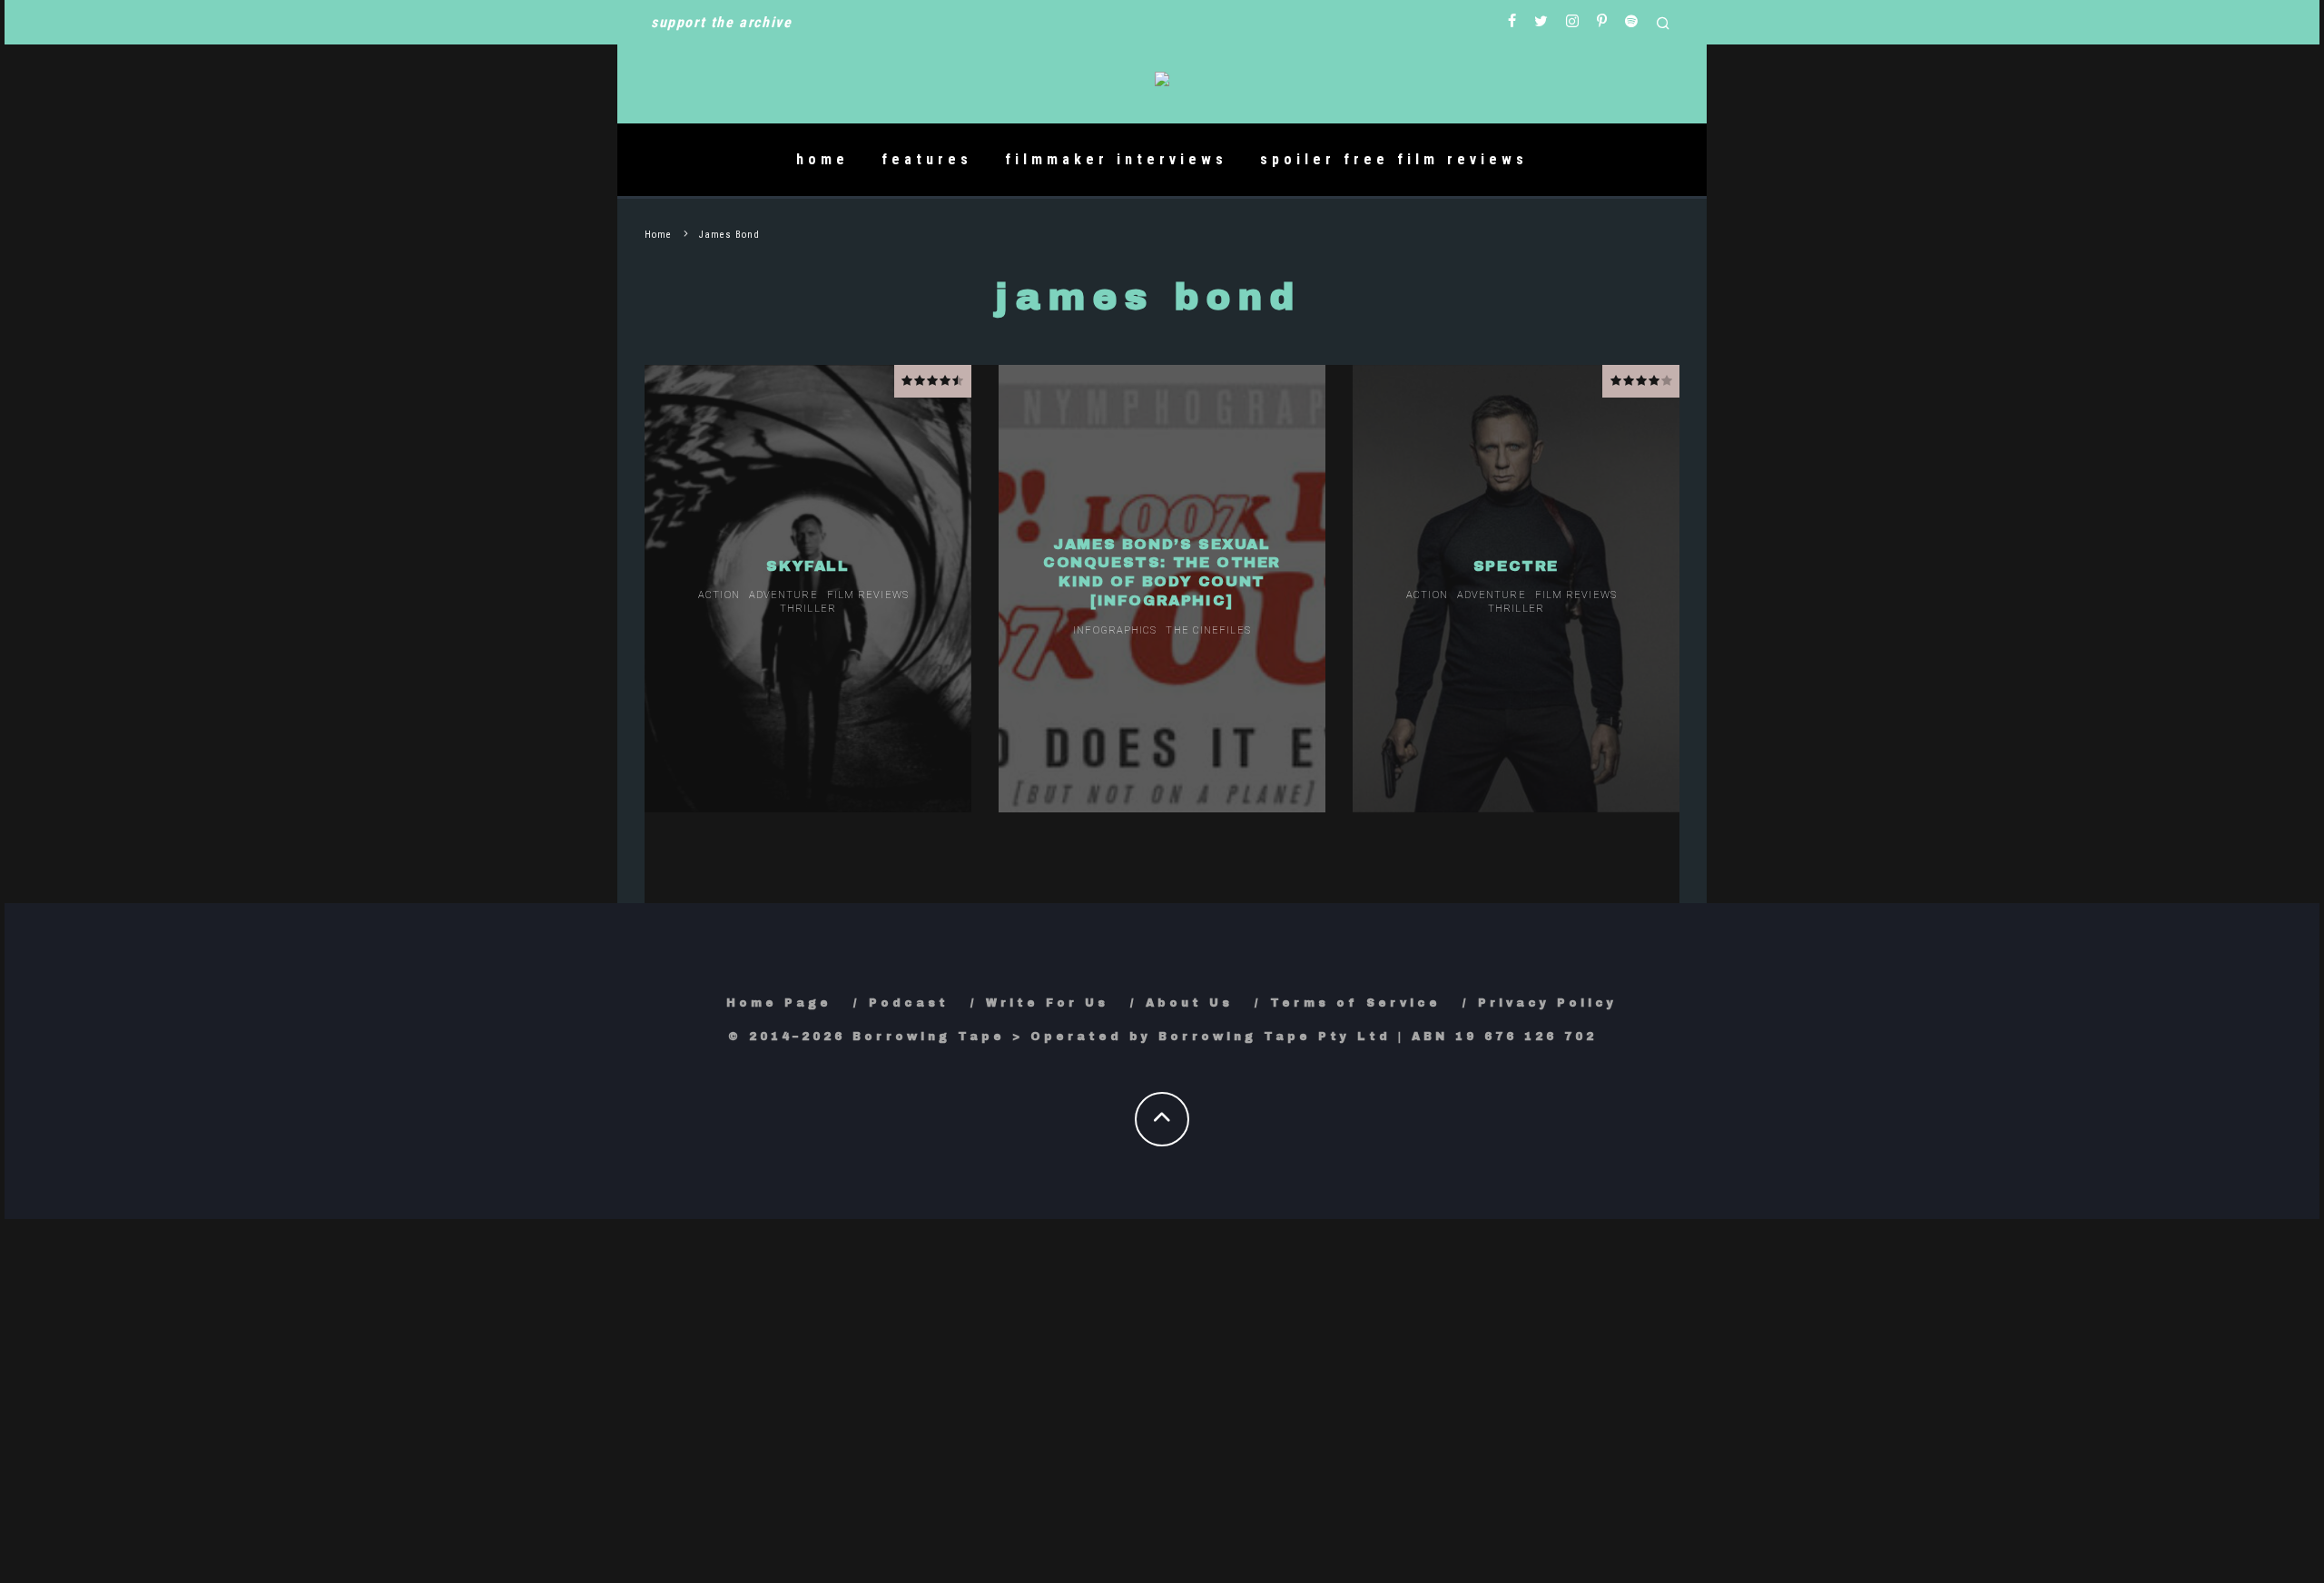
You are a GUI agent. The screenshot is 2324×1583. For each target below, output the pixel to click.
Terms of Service (1355, 1003)
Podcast (909, 1003)
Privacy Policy (1547, 1003)
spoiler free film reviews (1394, 159)
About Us (1189, 1003)
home (822, 159)
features (927, 159)
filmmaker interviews (1116, 159)
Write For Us (1047, 1003)
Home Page (779, 1003)
